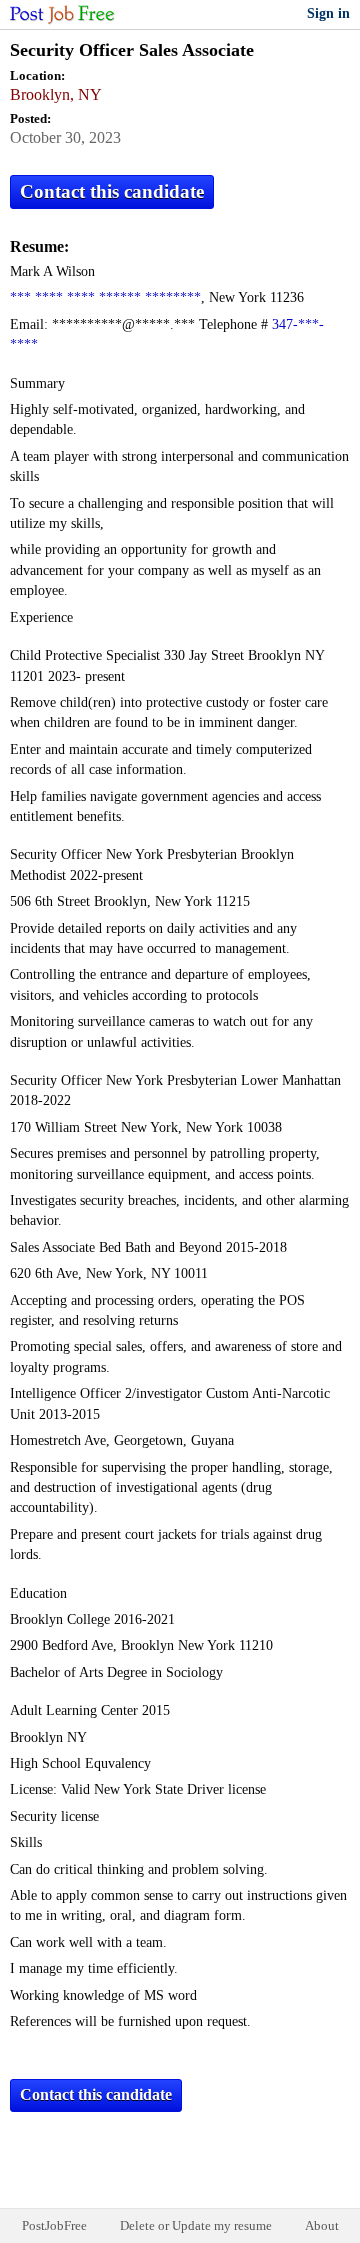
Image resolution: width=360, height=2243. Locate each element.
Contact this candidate (112, 191)
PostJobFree (54, 2225)
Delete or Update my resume (196, 2225)
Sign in (328, 13)
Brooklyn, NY (56, 94)
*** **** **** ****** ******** (105, 297)
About (322, 2225)
